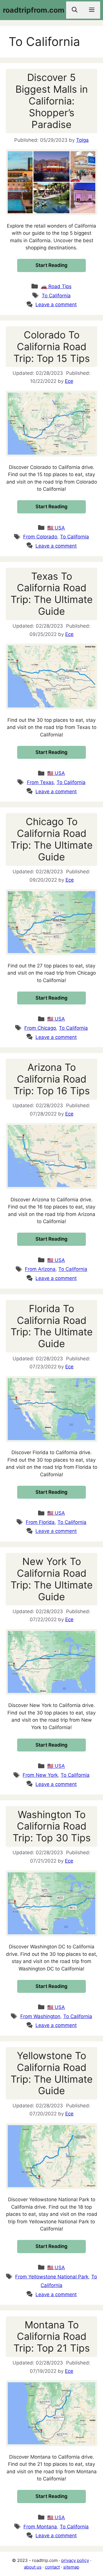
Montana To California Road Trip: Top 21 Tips (52, 2337)
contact (52, 2567)
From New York (40, 1775)
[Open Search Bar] (75, 10)
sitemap (71, 2567)
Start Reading (51, 265)
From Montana (40, 2527)
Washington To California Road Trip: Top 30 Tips (52, 1826)
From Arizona (40, 1269)
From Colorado (40, 537)
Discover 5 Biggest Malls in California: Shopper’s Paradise (52, 101)
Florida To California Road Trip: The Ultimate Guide (52, 1326)
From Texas (40, 782)
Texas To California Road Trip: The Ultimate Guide (52, 594)
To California (56, 296)
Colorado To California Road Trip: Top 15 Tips (52, 347)
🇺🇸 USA (56, 528)
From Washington (40, 2016)
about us (33, 2567)
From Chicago (40, 1028)
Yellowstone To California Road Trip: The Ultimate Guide (52, 2073)
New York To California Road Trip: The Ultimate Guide (52, 1579)
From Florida (40, 1522)
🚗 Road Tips (56, 286)
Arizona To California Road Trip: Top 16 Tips (52, 1079)
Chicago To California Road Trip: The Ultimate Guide (52, 839)
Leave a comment (56, 304)
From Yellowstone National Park (52, 2277)
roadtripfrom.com (34, 10)
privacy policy (75, 2560)
